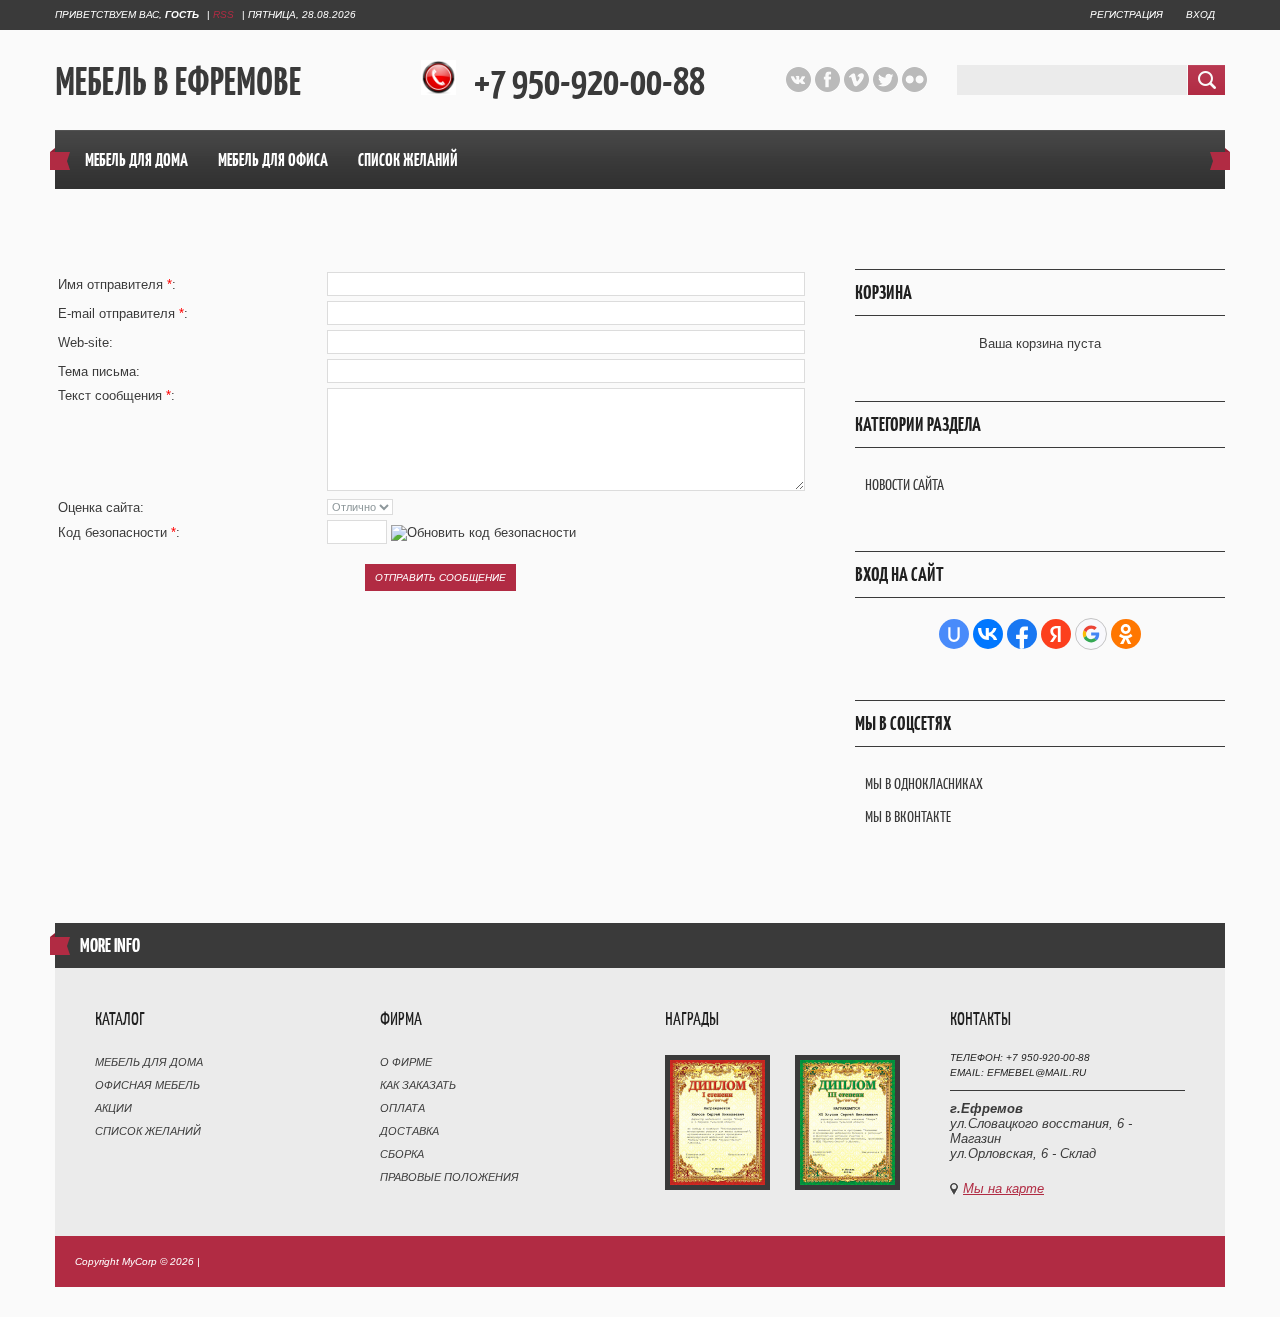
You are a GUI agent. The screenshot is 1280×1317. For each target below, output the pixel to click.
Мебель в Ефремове (178, 81)
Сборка (402, 1154)
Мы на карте (1003, 1188)
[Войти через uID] (954, 634)
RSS (223, 14)
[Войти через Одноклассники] (1126, 634)
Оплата (402, 1108)
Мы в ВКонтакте (908, 816)
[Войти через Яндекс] (1056, 634)
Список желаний (148, 1131)
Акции (113, 1108)
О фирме (406, 1062)
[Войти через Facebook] (1022, 634)
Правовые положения (449, 1177)
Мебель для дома (149, 1062)
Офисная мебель (147, 1085)
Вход (1200, 14)
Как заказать (418, 1085)
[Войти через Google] (1091, 634)
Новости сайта (904, 484)
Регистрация (1126, 14)
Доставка (409, 1131)
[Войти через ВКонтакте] (988, 634)
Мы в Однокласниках (924, 783)
